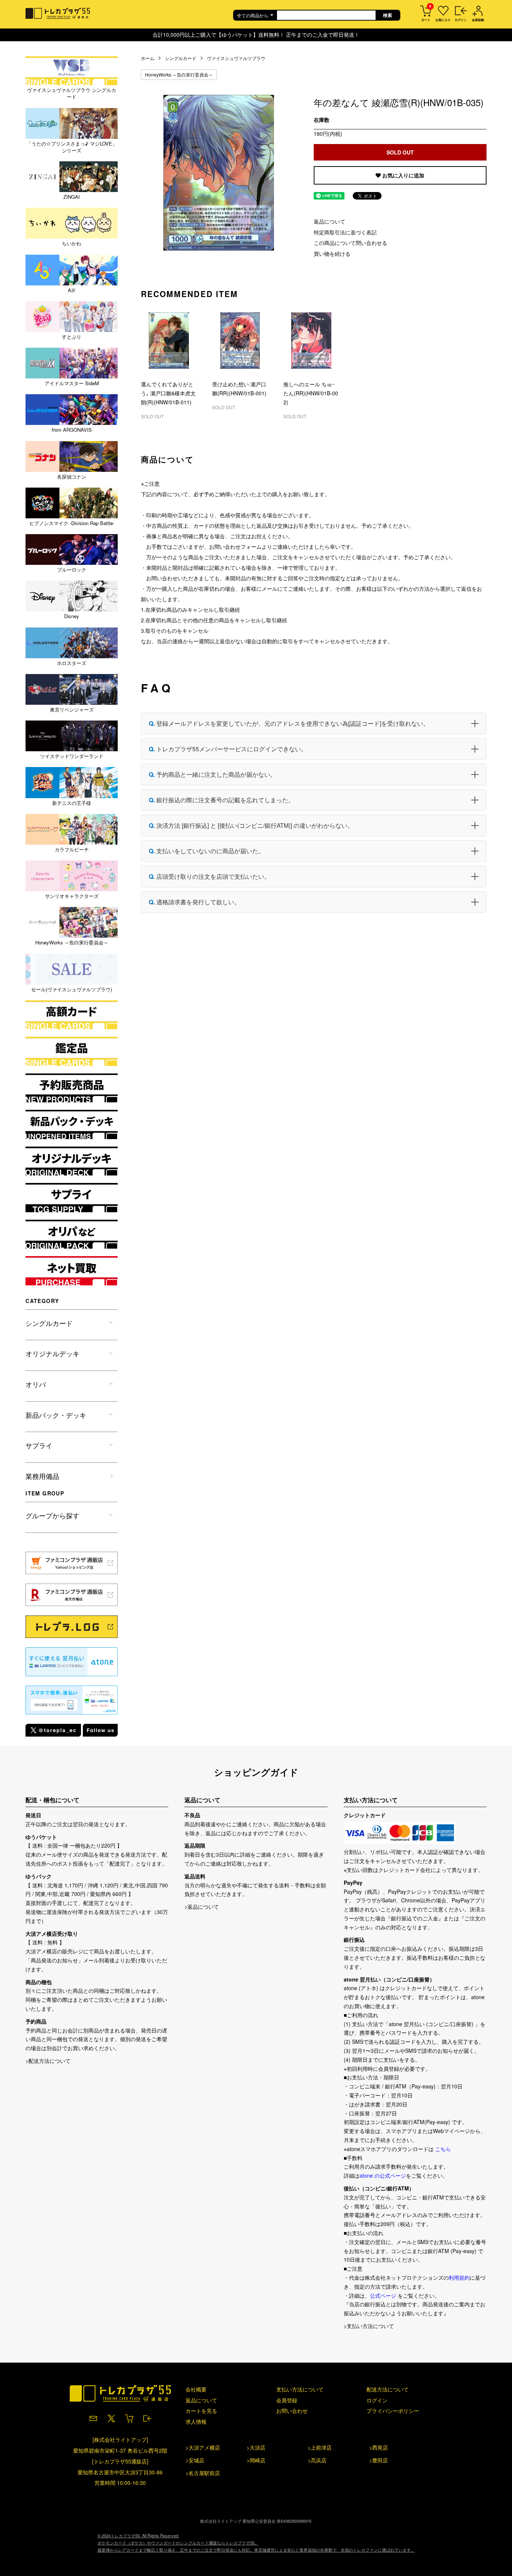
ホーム (148, 58)
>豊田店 (379, 2460)
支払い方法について (300, 2389)
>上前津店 (320, 2447)
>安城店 (195, 2460)
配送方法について (388, 2389)
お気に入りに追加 (403, 175)
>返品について (202, 1906)
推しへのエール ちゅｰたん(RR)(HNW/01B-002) (311, 393)
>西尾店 (379, 2447)
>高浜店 (317, 2460)
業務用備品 (42, 1476)
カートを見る (201, 2411)
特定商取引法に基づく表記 (345, 232)
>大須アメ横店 (203, 2447)
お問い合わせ (292, 2411)
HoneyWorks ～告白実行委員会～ (179, 74)
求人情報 (196, 2421)
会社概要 (196, 2389)
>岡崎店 (256, 2460)
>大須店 (256, 2447)
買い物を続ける (332, 254)
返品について (329, 221)
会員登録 (287, 2400)
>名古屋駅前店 (203, 2473)
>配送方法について (48, 2061)
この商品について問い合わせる (350, 243)
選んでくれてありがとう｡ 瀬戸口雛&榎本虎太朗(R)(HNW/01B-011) (168, 393)
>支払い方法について (369, 2326)
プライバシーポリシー (393, 2411)
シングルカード (181, 58)
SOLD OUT (400, 152)
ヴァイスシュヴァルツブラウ (236, 58)
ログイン (377, 2400)
